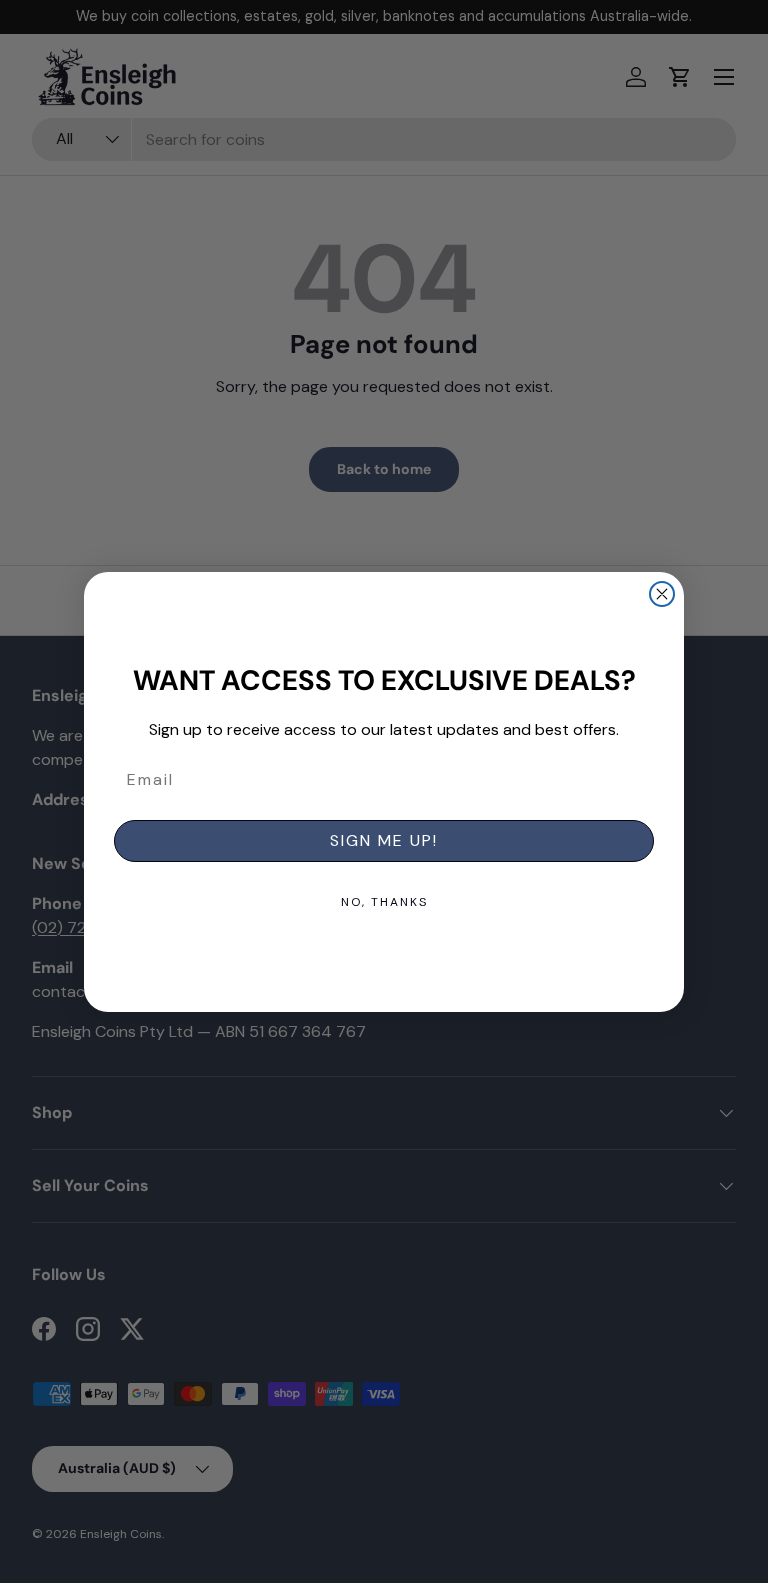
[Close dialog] (662, 594)
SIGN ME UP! (384, 840)
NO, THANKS (384, 902)
